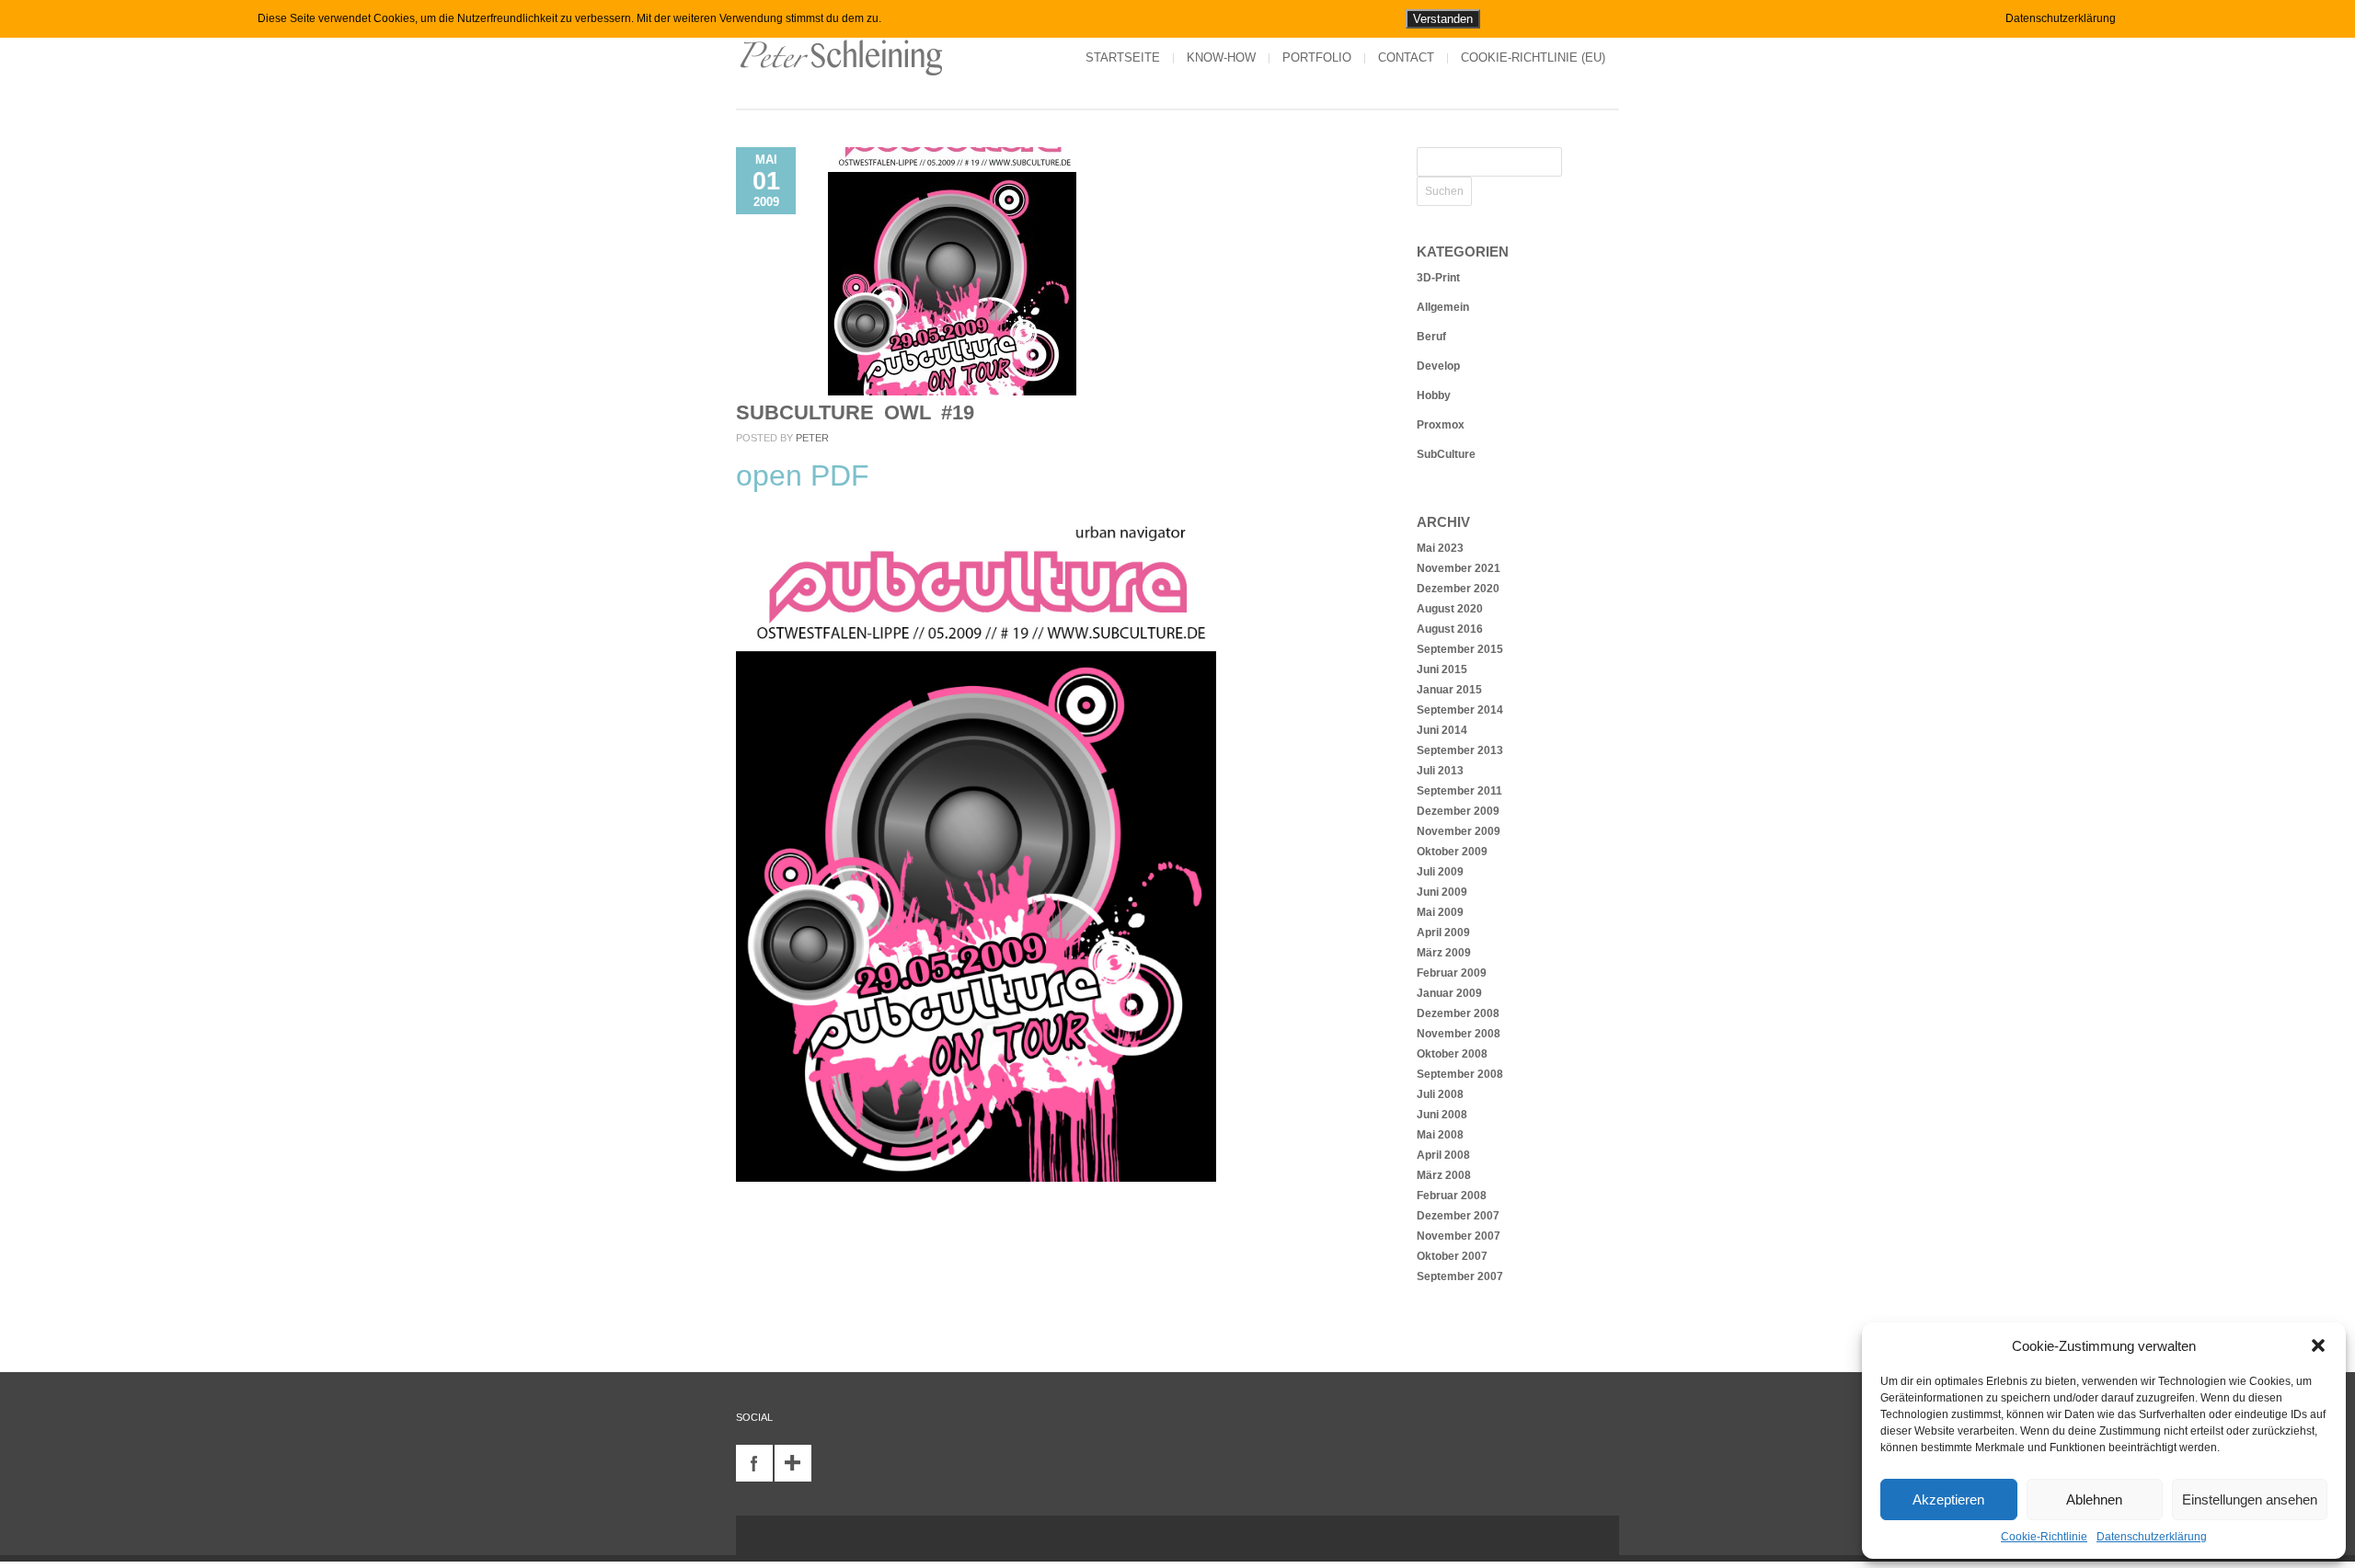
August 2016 (1450, 629)
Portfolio (1317, 57)
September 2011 (1459, 791)
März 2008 (1444, 1175)
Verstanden (1443, 19)
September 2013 (1460, 750)
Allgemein (1443, 307)
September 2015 (1460, 649)
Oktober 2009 (1452, 852)
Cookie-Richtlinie (2044, 1537)
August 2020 (1450, 609)
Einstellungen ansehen (2250, 1499)
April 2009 (1443, 933)
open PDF (803, 475)
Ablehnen (2094, 1499)
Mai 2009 (1440, 912)
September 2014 (1460, 710)
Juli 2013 (1440, 771)
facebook (754, 1463)
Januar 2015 (1449, 690)
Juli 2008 (1440, 1094)
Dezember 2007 (1458, 1216)
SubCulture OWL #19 (855, 412)
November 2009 (1459, 831)
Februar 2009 (1452, 973)
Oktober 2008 (1452, 1054)
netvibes (793, 1463)
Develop (1438, 366)
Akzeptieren (1948, 1499)
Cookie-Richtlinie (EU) (1533, 57)
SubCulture (1446, 454)
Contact (1406, 57)
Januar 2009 (1449, 993)
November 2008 (1459, 1034)
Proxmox (1441, 425)
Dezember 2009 (1458, 811)
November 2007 (1459, 1236)
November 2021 (1459, 568)
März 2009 (1444, 953)
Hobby (1434, 395)
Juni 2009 (1442, 892)
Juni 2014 (1442, 730)
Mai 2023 (1440, 548)
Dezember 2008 (1458, 1013)
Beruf (1431, 337)
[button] (2318, 1345)
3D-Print (1438, 278)
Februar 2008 (1452, 1196)
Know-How (1221, 57)
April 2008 (1443, 1155)
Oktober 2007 (1452, 1256)
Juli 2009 (1440, 872)
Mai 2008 (1440, 1135)
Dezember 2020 (1458, 589)
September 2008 (1460, 1074)
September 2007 (1460, 1276)
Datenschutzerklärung (2152, 1537)
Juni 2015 (1442, 670)
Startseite (1123, 57)
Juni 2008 (1442, 1115)
